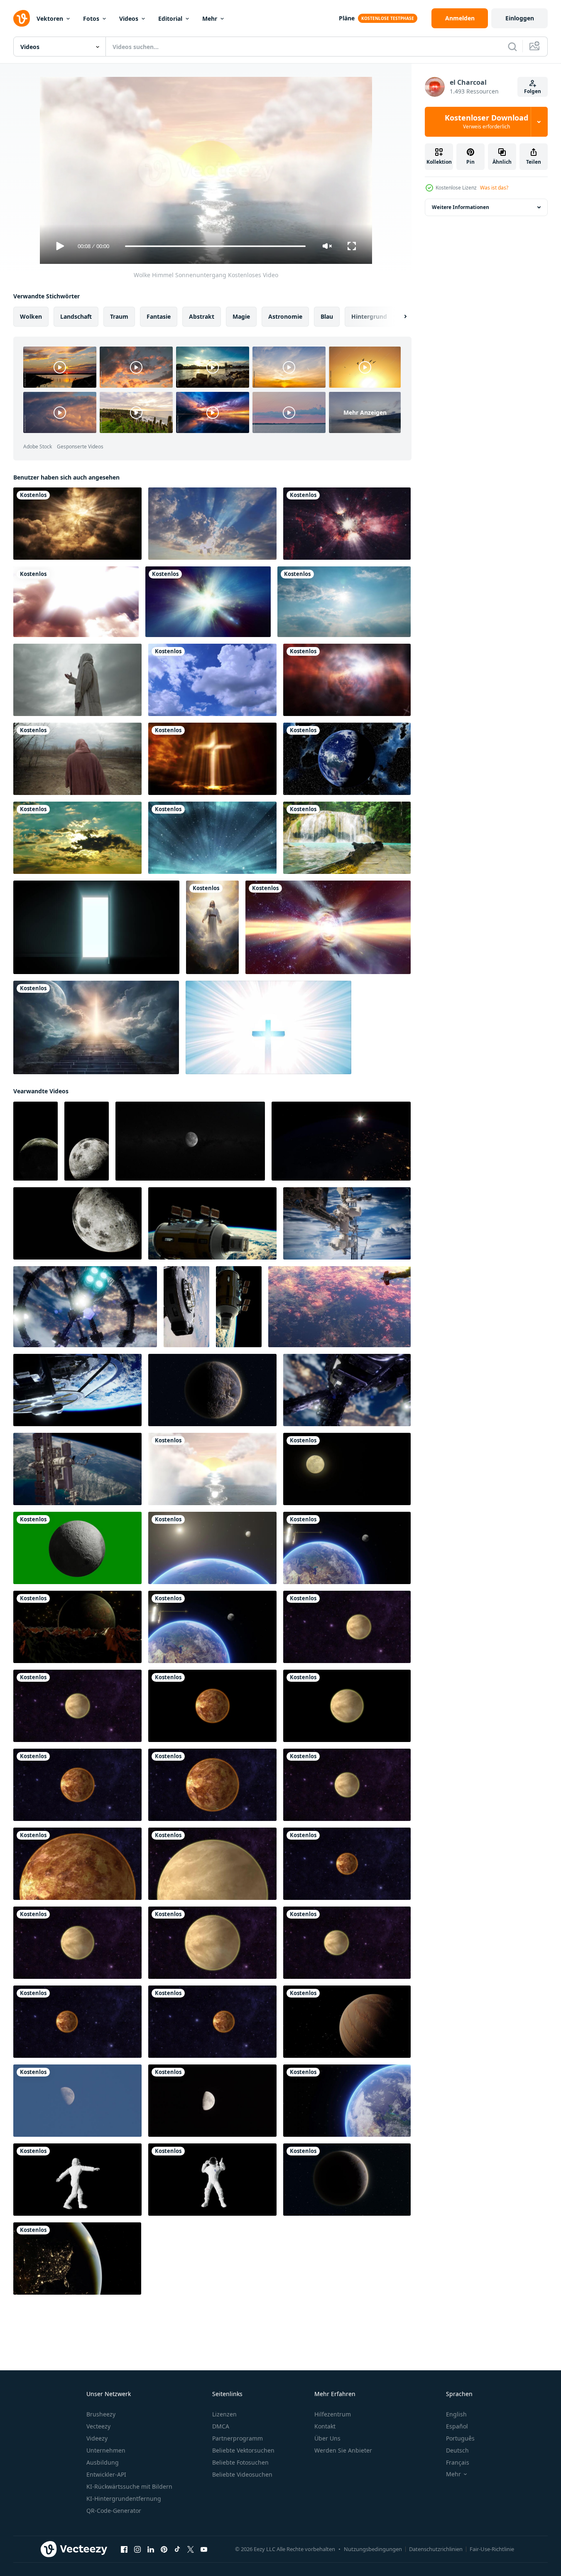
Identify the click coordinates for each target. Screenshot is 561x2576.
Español (457, 2426)
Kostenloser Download (486, 122)
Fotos (91, 18)
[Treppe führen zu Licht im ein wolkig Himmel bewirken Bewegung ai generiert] (96, 1027)
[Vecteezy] (22, 18)
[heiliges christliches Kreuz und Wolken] (212, 759)
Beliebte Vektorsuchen (243, 2450)
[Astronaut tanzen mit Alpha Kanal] (77, 2180)
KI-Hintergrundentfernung (124, 2498)
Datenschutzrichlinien (436, 2549)
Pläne (347, 18)
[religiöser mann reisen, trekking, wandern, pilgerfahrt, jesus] (77, 759)
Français (458, 2462)
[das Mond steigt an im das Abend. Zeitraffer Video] (212, 2101)
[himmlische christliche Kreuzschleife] (268, 1027)
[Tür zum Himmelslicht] (96, 927)
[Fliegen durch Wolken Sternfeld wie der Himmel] (347, 524)
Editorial (170, 18)
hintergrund (369, 316)
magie (241, 316)
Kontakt (325, 2426)
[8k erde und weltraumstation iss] (77, 1469)
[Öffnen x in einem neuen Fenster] (191, 2549)
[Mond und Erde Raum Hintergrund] (212, 1548)
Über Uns (327, 2438)
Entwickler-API (106, 2474)
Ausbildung (103, 2462)
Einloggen (520, 18)
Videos (129, 18)
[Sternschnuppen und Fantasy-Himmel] (212, 838)
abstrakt (202, 316)
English (456, 2414)
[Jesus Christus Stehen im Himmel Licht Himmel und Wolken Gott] (212, 927)
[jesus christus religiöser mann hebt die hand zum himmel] (77, 680)
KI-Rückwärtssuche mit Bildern (129, 2486)
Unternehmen (106, 2450)
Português (460, 2438)
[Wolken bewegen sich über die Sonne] (344, 602)
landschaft (76, 316)
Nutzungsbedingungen (373, 2549)
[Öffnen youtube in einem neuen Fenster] (204, 2549)
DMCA (221, 2426)
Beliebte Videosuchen (242, 2474)
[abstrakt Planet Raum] (77, 1627)
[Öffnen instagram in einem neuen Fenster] (137, 2549)
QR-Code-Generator (114, 2511)
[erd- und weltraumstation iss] (347, 1223)
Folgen (533, 91)
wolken (31, 316)
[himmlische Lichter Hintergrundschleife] (77, 524)
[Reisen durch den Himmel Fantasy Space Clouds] (347, 680)
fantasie (159, 316)
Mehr (210, 18)
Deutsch (457, 2450)
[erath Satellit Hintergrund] (347, 2101)
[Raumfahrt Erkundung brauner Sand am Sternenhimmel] (347, 2022)
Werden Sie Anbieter (343, 2450)
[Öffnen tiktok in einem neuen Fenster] (177, 2549)
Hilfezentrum (333, 2414)
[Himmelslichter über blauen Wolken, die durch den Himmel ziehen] (212, 524)
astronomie (285, 316)
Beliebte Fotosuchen (240, 2462)
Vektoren (50, 18)
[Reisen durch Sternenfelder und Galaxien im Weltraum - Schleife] (208, 602)
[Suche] (512, 47)
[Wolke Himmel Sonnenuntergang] (212, 1469)
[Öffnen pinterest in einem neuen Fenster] (164, 2549)
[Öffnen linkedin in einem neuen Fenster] (151, 2549)
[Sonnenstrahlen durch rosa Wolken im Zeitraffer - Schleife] (76, 602)
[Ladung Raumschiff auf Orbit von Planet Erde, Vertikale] (186, 1307)
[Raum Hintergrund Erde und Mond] (347, 1548)
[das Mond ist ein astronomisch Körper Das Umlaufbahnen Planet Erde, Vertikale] (36, 1141)
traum (119, 316)
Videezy (97, 2438)
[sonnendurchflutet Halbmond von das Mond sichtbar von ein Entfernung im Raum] (77, 1223)
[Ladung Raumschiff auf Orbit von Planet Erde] (212, 1223)
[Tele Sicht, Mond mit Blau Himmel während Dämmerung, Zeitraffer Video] (347, 1469)
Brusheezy (101, 2414)
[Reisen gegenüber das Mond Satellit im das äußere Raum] (190, 1141)
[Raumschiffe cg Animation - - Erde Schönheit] (339, 1307)
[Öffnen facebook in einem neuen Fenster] (124, 2549)
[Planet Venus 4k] (347, 1627)
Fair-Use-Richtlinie (492, 2549)
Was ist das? (494, 188)
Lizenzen (224, 2414)
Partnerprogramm (238, 2438)
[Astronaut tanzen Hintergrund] (212, 2180)
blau (327, 316)
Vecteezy (98, 2426)
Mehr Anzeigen (365, 412)
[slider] (215, 246)
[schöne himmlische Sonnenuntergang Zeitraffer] (77, 838)
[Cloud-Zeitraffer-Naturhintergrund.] (212, 680)
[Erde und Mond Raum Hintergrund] (212, 1627)
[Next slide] (398, 317)
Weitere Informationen (461, 207)
